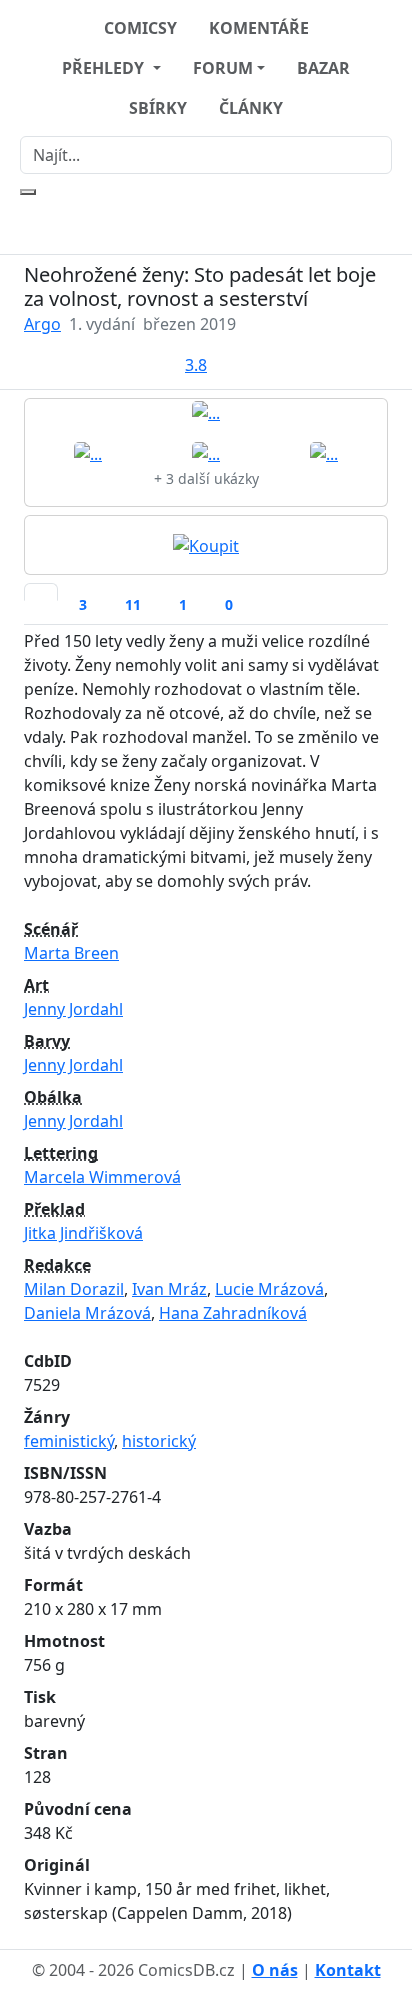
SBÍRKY (158, 108)
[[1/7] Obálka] (206, 412)
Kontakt (348, 1970)
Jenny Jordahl (73, 1009)
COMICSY (140, 28)
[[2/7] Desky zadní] (88, 453)
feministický (69, 1441)
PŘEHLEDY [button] (105, 68)
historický (159, 1441)
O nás (275, 1970)
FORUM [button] (223, 68)
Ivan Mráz (169, 1289)
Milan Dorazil (74, 1289)
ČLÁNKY (251, 108)
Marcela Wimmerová (102, 1177)
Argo (42, 324)
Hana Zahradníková (233, 1313)
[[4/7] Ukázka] (324, 453)
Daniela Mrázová (87, 1313)
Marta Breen (71, 953)
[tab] (41, 592)
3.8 (196, 365)
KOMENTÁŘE (259, 28)
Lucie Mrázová (269, 1289)
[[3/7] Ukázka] (206, 453)
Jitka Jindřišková (83, 1233)
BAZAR (323, 68)
